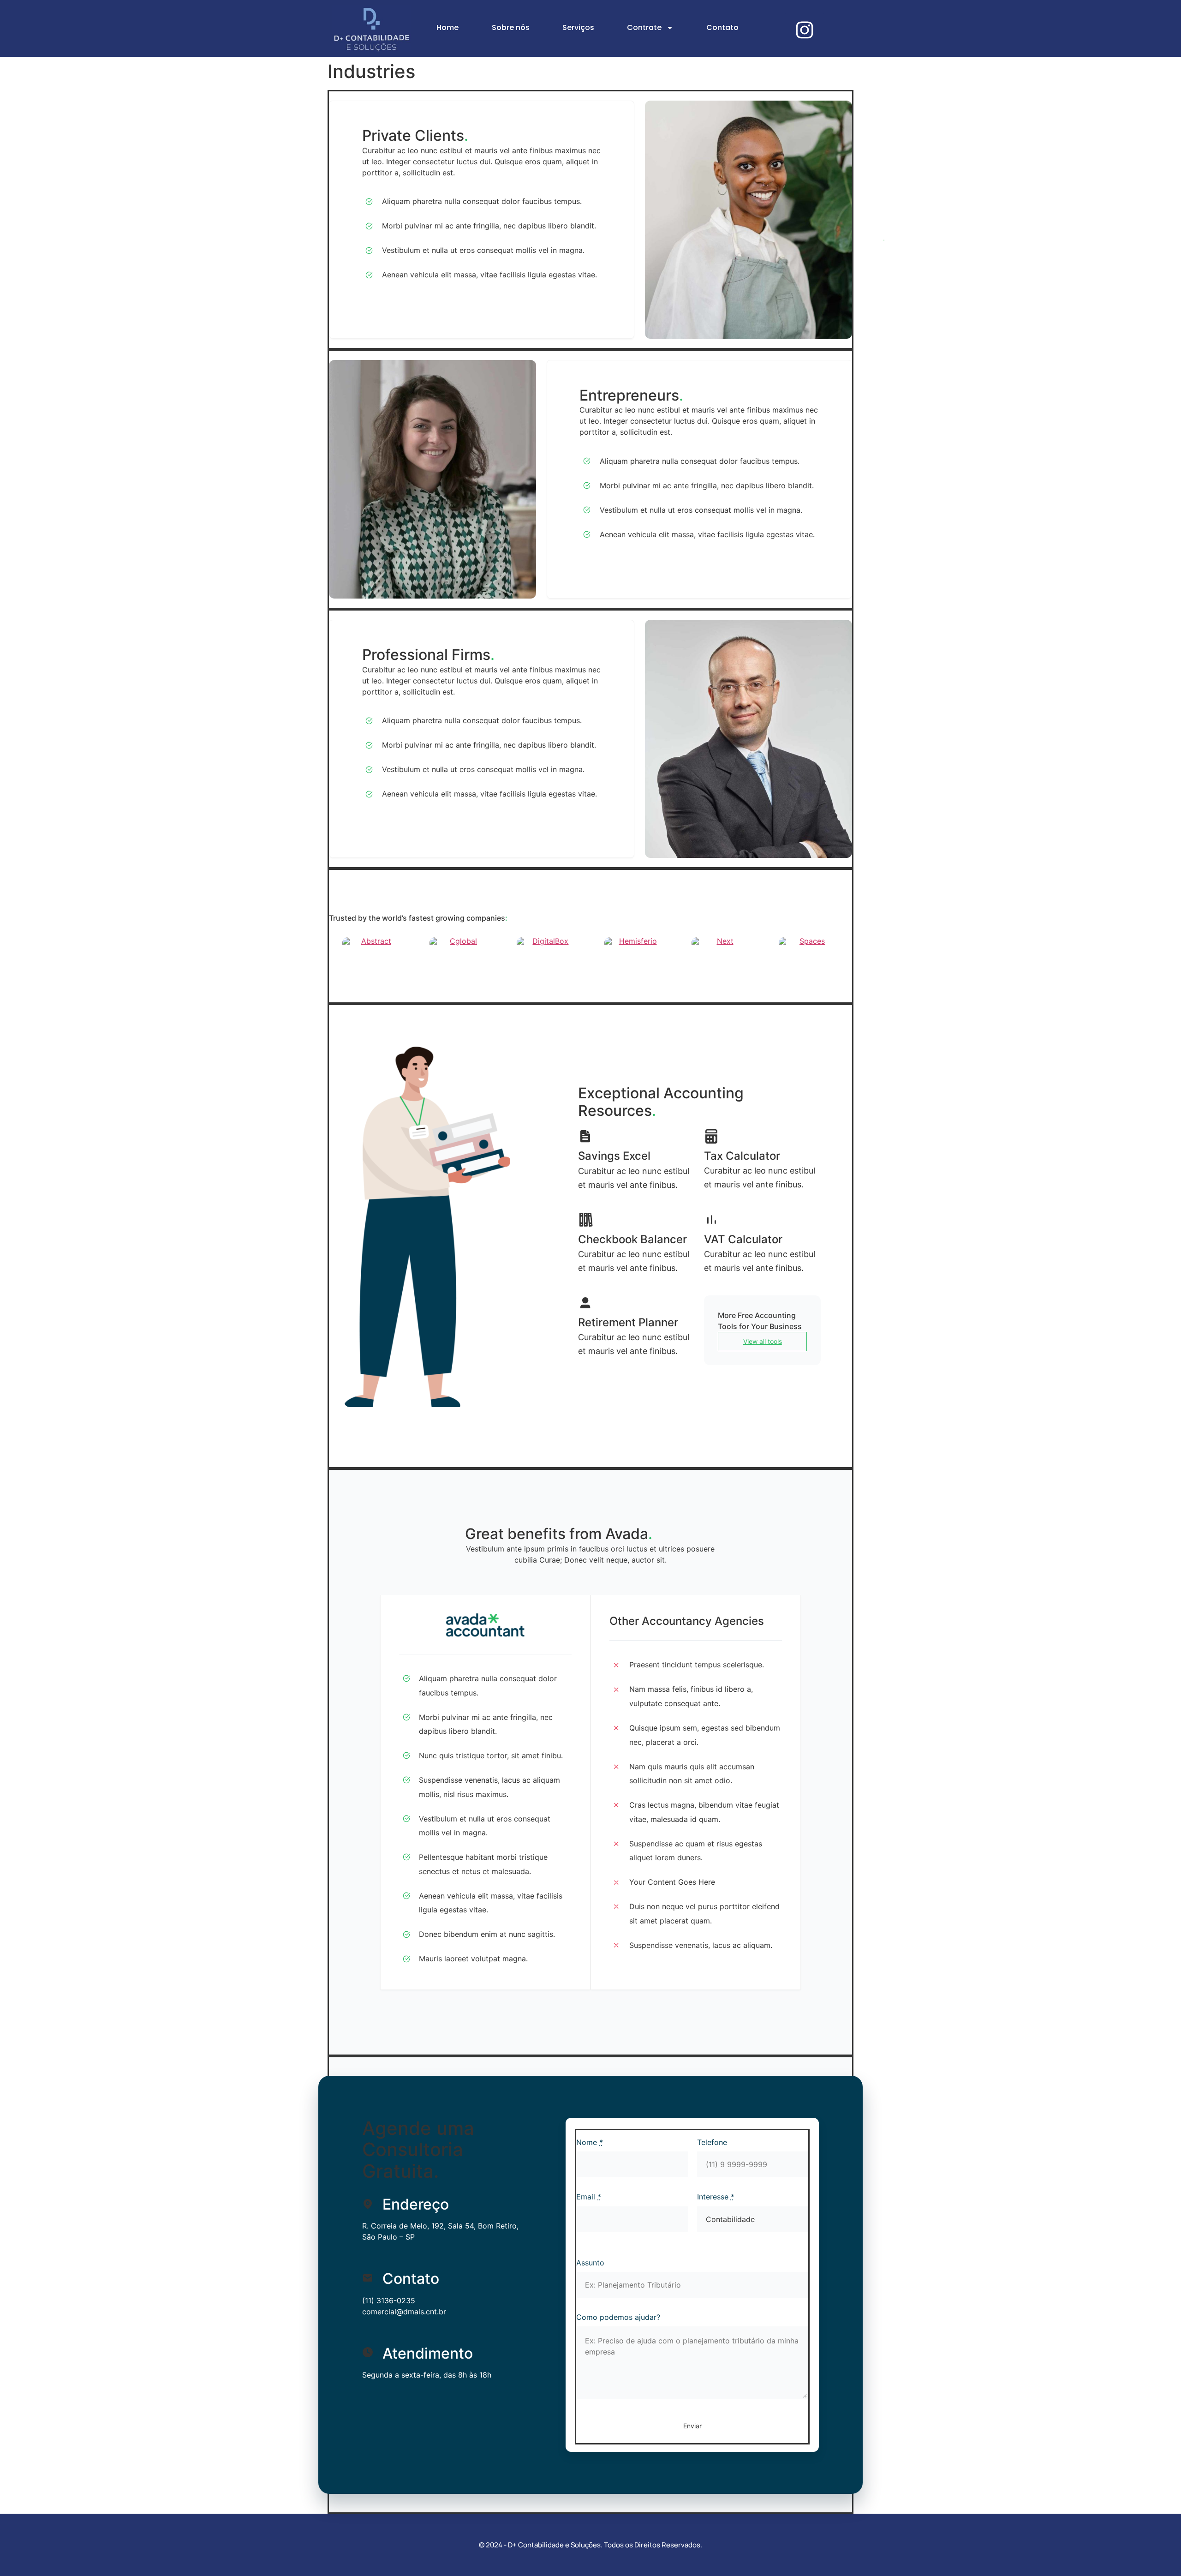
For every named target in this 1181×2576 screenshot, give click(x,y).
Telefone (712, 2142)
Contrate (644, 27)
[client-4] (634, 946)
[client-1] (372, 946)
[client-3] (547, 946)
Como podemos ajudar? (618, 2317)
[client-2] (459, 946)
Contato (722, 27)
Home (447, 27)
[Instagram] (805, 30)
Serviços (578, 27)
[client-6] (809, 946)
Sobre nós (511, 27)
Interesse (716, 2197)
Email (589, 2197)
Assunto (590, 2263)
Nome (590, 2142)
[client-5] (722, 946)
